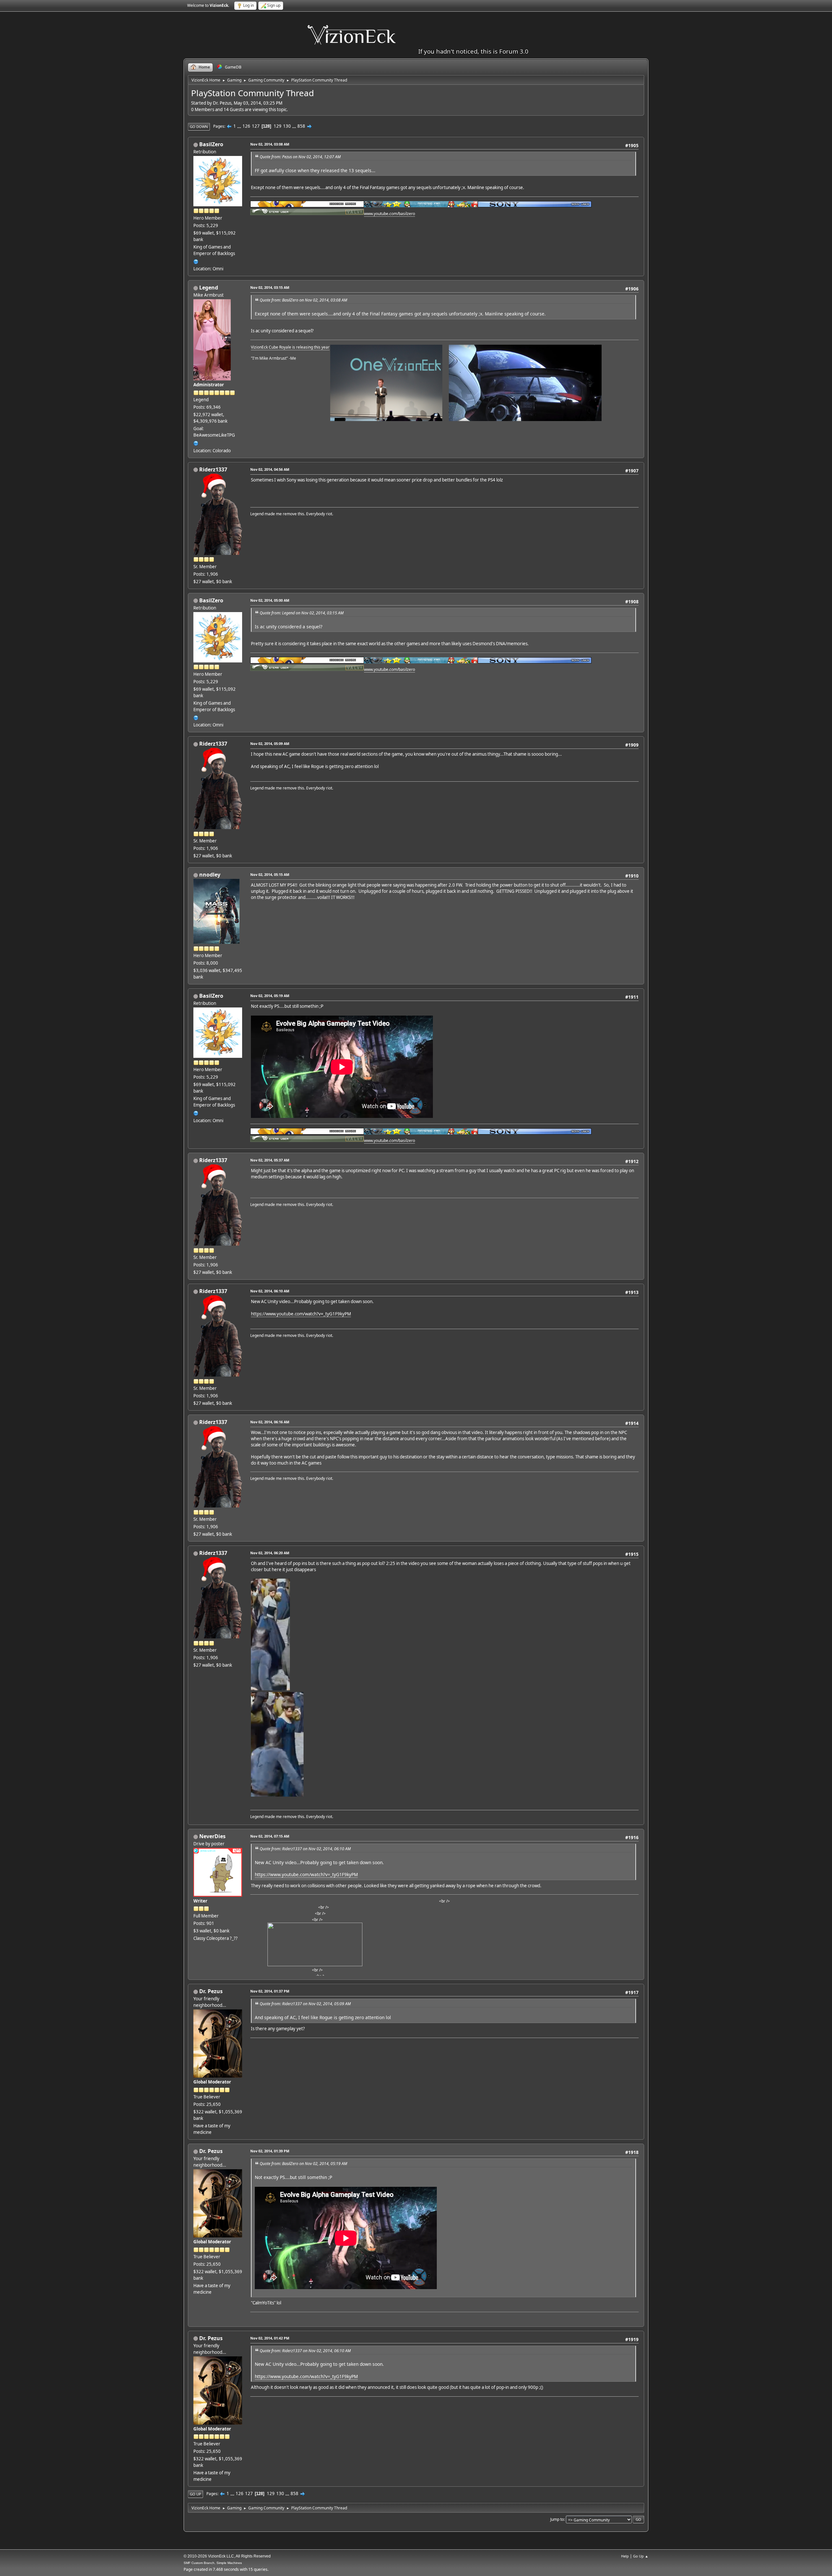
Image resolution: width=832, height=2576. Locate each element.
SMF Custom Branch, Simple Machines (213, 2563)
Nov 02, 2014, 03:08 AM (270, 144)
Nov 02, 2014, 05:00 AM (270, 600)
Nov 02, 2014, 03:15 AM (270, 287)
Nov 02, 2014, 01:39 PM (270, 2151)
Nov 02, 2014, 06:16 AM (270, 1422)
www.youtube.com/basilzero (390, 214)
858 (301, 126)
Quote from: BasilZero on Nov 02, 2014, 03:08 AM (303, 300)
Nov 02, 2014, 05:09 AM (270, 743)
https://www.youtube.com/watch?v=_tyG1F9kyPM (301, 1314)
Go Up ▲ (641, 2556)
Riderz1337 (213, 469)
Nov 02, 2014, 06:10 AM (270, 1291)
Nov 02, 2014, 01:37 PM (270, 1991)
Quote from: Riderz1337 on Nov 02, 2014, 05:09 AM (305, 2004)
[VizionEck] (196, 442)
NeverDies (212, 1836)
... (240, 126)
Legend (209, 288)
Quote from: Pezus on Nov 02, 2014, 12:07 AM (300, 157)
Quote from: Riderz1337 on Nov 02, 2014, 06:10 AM (305, 1849)
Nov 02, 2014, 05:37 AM (270, 1160)
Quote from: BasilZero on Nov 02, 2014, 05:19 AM (303, 2164)
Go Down (199, 127)
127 (256, 126)
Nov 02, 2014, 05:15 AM (270, 874)
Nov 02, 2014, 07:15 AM (270, 1836)
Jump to (557, 2519)
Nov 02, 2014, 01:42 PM (270, 2338)
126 (246, 126)
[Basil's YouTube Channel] (196, 261)
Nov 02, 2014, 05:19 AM (270, 996)
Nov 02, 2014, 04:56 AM (270, 469)
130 (287, 126)
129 (278, 126)
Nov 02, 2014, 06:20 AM (270, 1553)
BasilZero (211, 144)
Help (625, 2556)
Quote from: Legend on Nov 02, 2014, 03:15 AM (302, 613)
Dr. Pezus (211, 1991)
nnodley (210, 875)
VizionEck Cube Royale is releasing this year (290, 347)
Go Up (195, 2494)
